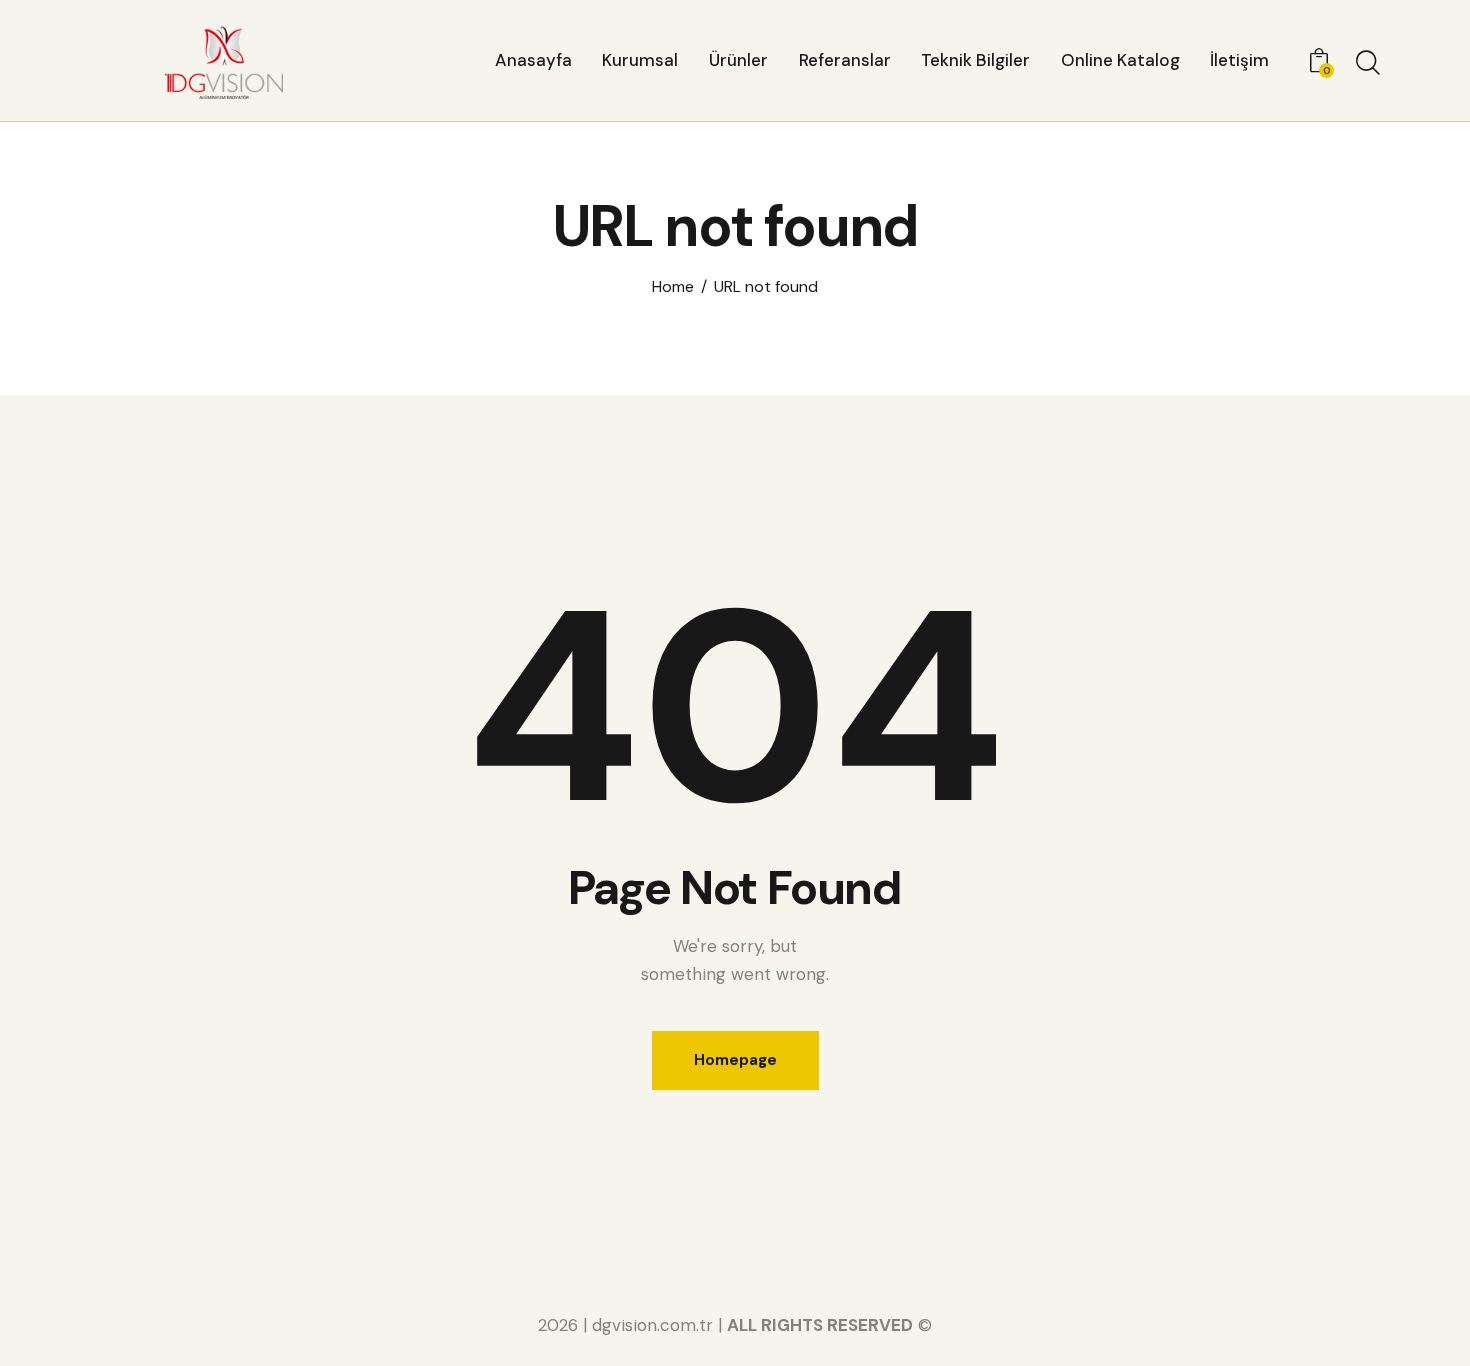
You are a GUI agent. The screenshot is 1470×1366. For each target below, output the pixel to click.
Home (673, 287)
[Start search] (1368, 63)
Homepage (735, 1060)
